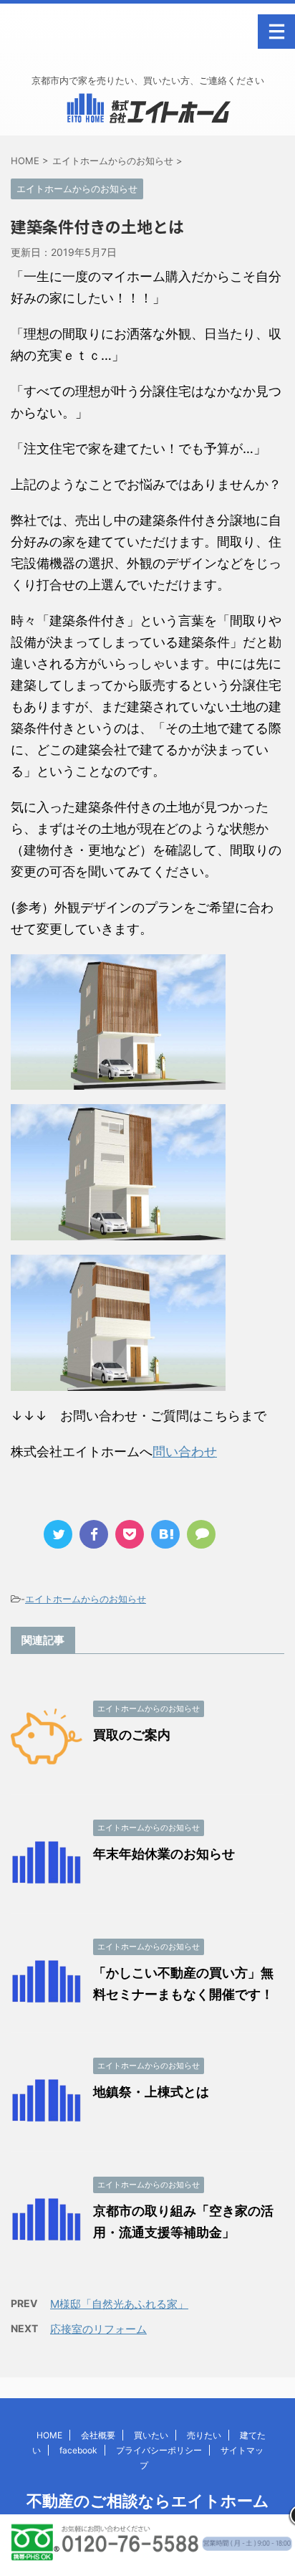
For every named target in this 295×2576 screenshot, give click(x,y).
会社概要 (98, 2435)
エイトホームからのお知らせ (86, 1599)
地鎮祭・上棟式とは (151, 2092)
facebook (78, 2450)
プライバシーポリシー (159, 2450)
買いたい (151, 2435)
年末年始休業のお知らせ (164, 1854)
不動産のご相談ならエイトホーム (148, 2501)
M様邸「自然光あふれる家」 (119, 2304)
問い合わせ (185, 1451)
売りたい (204, 2435)
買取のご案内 (132, 1735)
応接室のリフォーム (98, 2329)
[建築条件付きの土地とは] (165, 1534)
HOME (49, 2435)
